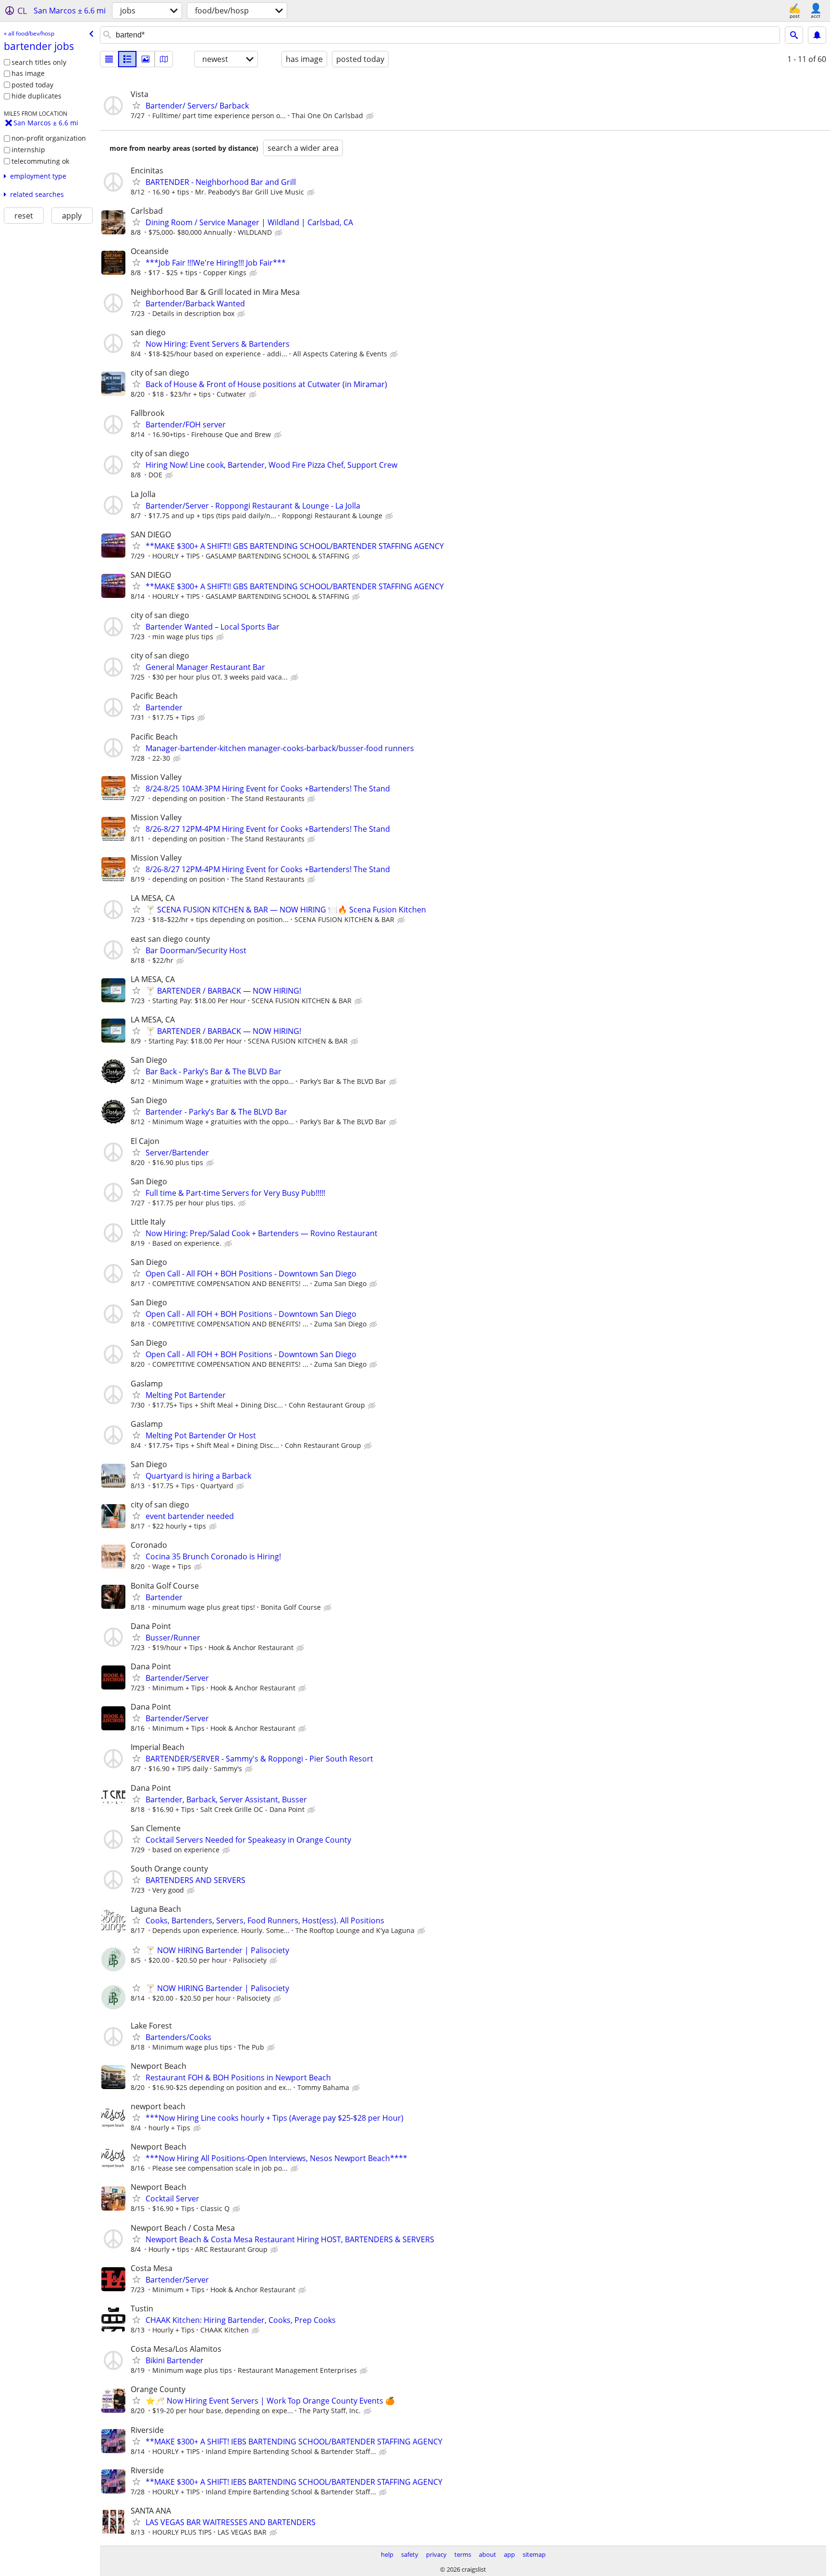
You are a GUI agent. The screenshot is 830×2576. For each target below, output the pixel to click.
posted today (32, 85)
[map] (164, 59)
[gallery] (146, 59)
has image (28, 73)
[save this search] (817, 35)
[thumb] (127, 59)
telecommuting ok (40, 161)
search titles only (39, 62)
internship (28, 150)
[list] (109, 59)
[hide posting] (371, 116)
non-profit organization (49, 138)
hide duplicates (37, 96)
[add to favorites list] (136, 105)
